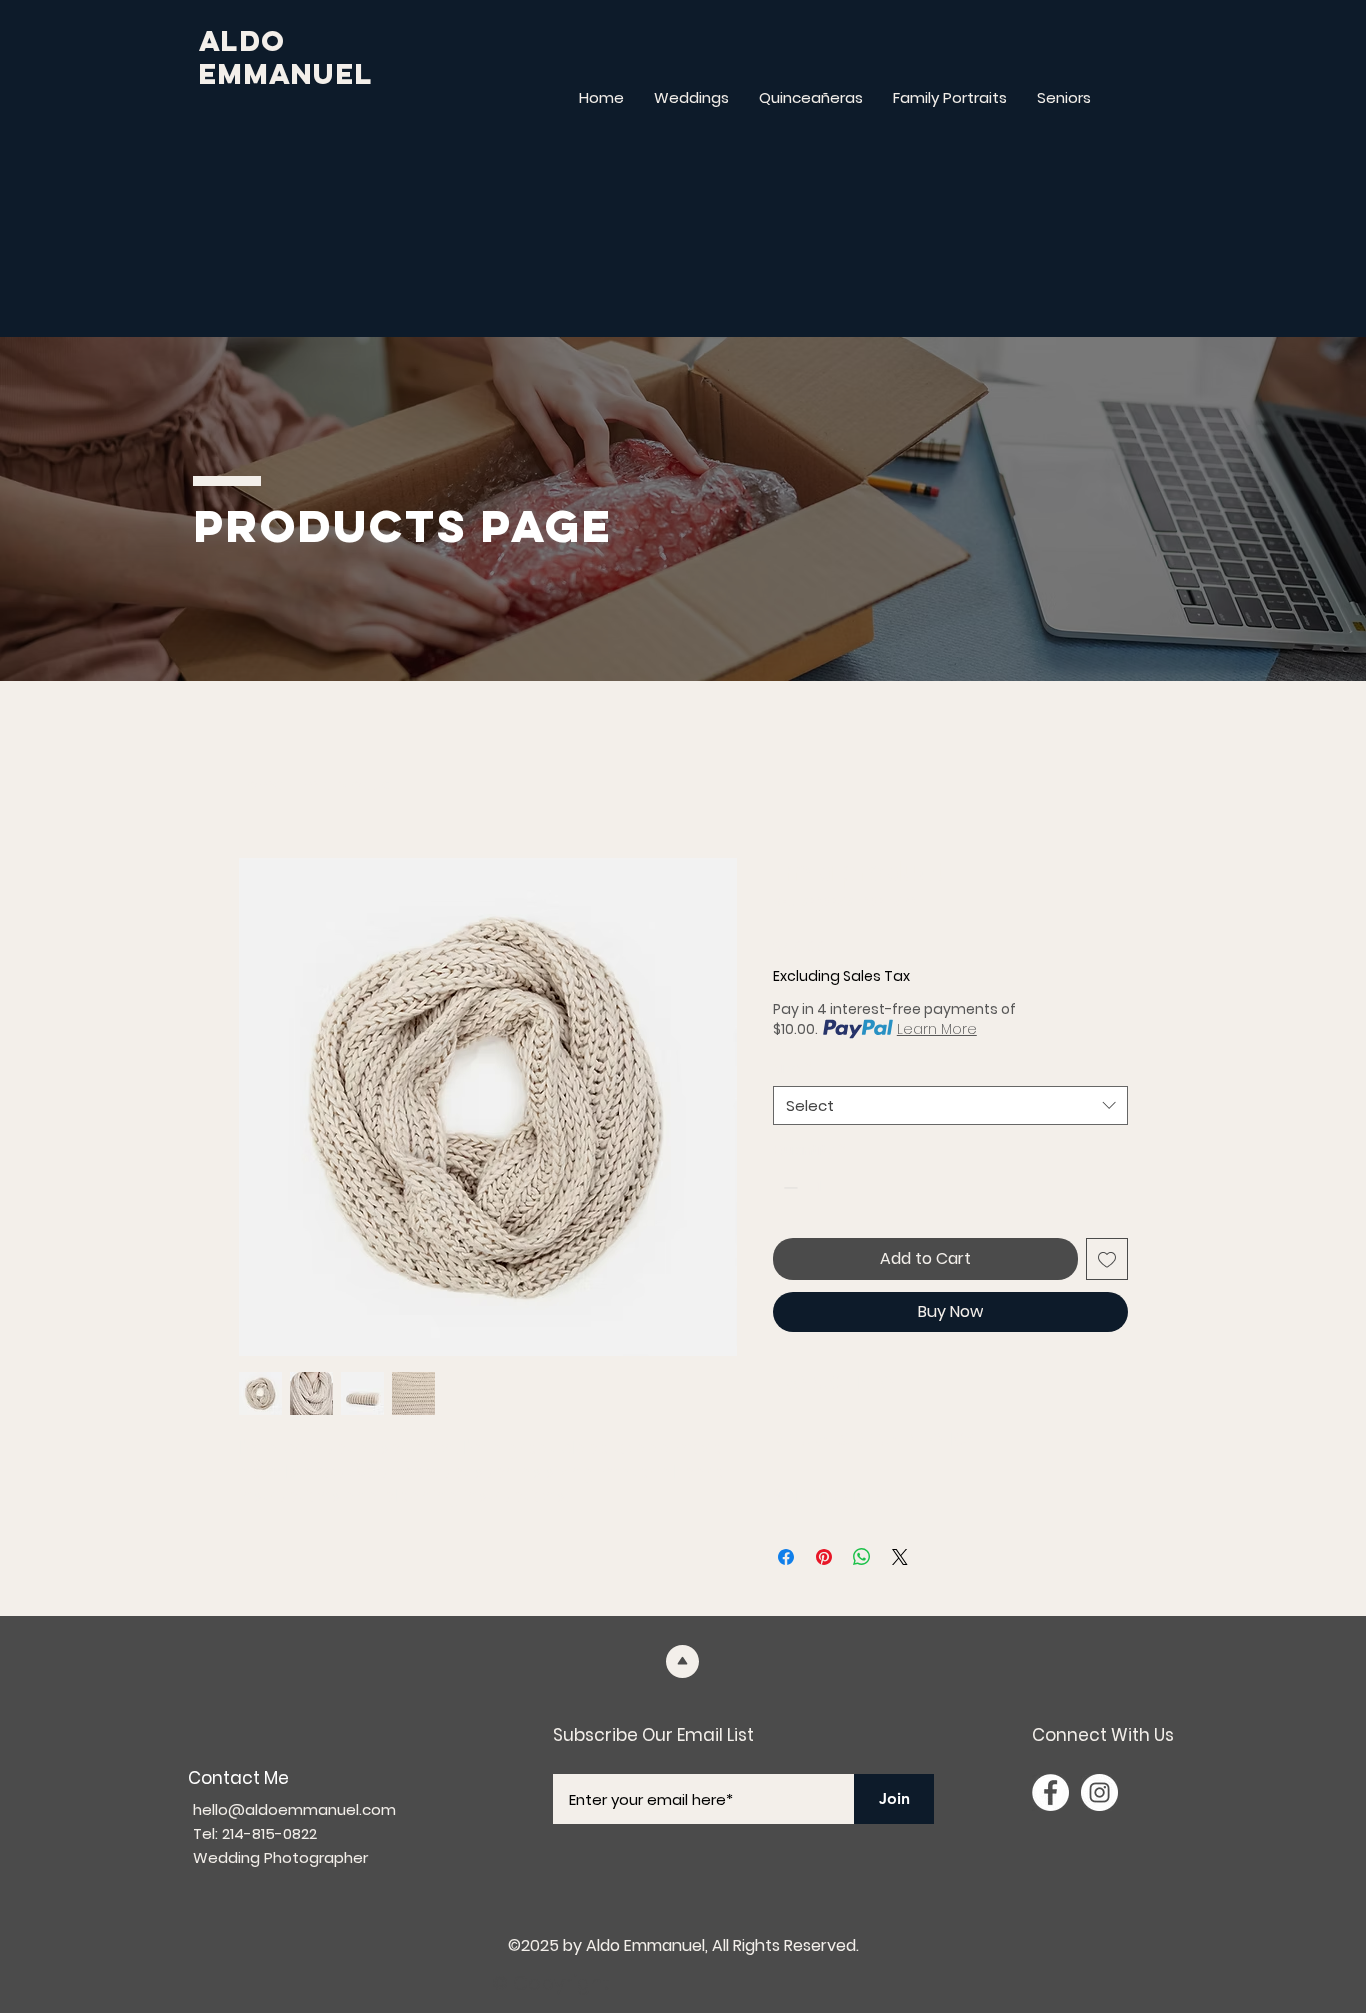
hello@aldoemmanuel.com (294, 1809)
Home (260, 784)
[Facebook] (1050, 1792)
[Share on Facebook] (786, 1557)
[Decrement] (788, 1187)
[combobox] (950, 1105)
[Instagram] (1099, 1792)
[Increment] (849, 1187)
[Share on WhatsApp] (862, 1557)
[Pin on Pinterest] (824, 1557)
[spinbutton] (819, 1187)
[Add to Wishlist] (1107, 1259)
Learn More (937, 1029)
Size (792, 1068)
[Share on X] (900, 1557)
